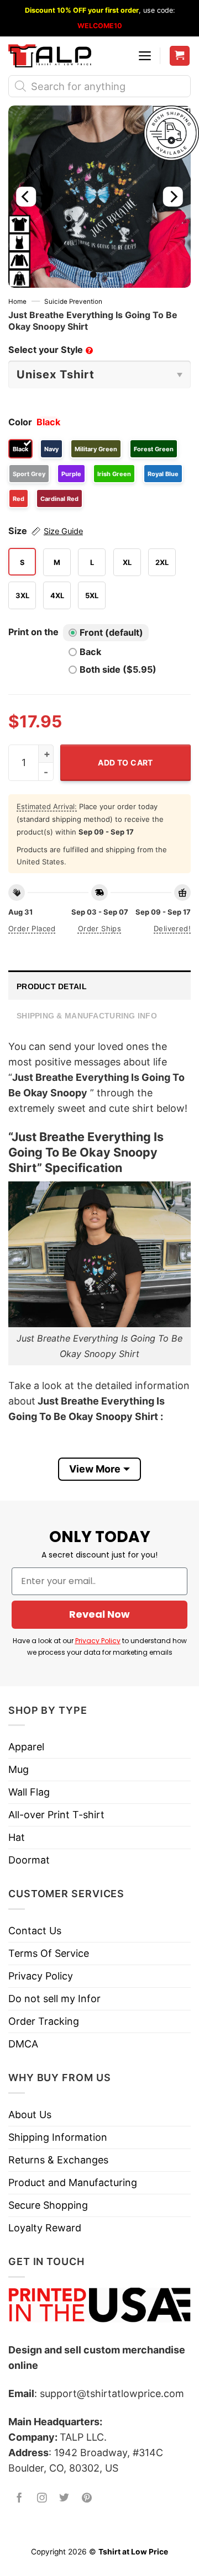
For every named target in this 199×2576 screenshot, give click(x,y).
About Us (30, 2115)
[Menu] (145, 56)
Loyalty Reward (45, 2228)
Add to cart (125, 762)
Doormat (29, 1860)
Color (20, 422)
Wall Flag (29, 1792)
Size (46, 531)
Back (90, 652)
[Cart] (180, 56)
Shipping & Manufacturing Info (87, 1016)
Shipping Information (58, 2137)
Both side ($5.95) (118, 669)
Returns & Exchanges (58, 2160)
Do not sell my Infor (54, 1999)
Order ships (99, 928)
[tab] (99, 985)
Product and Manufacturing (73, 2182)
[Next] (173, 197)
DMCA (23, 2044)
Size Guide (63, 531)
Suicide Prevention (73, 302)
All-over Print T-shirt (56, 1815)
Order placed (32, 928)
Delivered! (172, 928)
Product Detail (52, 986)
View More (95, 1469)
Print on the (33, 632)
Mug (19, 1769)
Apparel (26, 1747)
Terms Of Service (49, 1953)
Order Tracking (44, 2021)
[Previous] (26, 197)
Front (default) (111, 632)
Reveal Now (99, 1614)
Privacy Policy (98, 1641)
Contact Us (35, 1931)
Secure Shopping (48, 2205)
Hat (17, 1837)
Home (17, 302)
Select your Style (50, 350)
